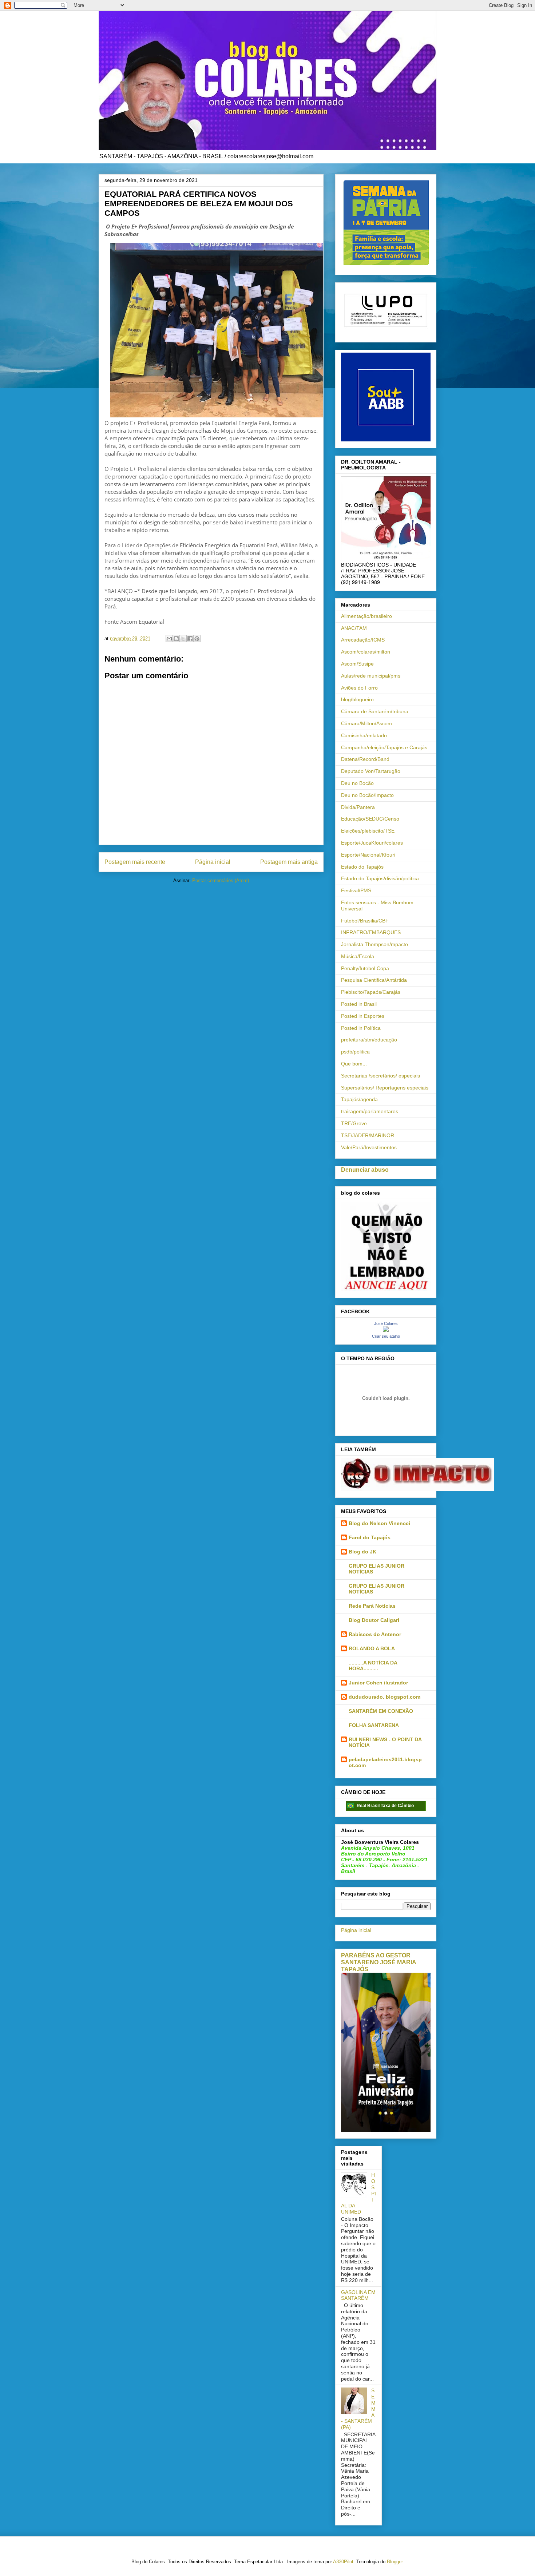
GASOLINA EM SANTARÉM (358, 2295)
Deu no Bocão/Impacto (367, 795)
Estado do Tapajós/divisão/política (380, 878)
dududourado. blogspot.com (385, 1697)
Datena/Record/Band (365, 759)
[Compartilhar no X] (183, 639)
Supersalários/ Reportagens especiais (385, 1088)
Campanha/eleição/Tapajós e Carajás (384, 747)
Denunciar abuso (365, 1170)
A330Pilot (343, 2562)
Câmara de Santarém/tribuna (375, 711)
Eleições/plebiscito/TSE (368, 831)
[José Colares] (386, 1330)
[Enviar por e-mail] (169, 639)
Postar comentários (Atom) (221, 880)
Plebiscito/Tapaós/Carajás (371, 992)
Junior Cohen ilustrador (378, 1683)
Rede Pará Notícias (372, 1606)
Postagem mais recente (135, 862)
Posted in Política (361, 1028)
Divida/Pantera (358, 807)
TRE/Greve (354, 1123)
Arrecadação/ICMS (363, 640)
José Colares (386, 1323)
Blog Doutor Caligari (374, 1620)
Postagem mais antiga (289, 862)
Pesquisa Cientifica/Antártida (374, 980)
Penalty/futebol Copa (365, 968)
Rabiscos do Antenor (375, 1634)
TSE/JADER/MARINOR (368, 1135)
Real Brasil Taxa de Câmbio (385, 1806)
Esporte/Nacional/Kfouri (368, 855)
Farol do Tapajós (370, 1537)
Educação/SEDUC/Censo (370, 819)
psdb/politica (355, 1052)
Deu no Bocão (357, 783)
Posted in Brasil (359, 1004)
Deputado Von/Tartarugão (371, 771)
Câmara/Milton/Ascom (366, 723)
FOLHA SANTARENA (374, 1725)
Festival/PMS (356, 890)
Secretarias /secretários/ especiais (381, 1076)
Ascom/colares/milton (366, 652)
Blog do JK (362, 1552)
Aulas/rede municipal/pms (371, 676)
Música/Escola (358, 956)
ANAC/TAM (354, 628)
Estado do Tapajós (362, 867)
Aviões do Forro (359, 688)
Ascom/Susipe (357, 664)
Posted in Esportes (363, 1016)
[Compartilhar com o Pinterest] (197, 639)
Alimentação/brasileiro (366, 616)
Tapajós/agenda (359, 1099)
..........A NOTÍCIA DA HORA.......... (373, 1666)
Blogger (395, 2562)
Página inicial (213, 862)
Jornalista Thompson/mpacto (374, 944)
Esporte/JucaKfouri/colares (372, 843)
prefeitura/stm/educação (369, 1040)
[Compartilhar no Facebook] (190, 639)
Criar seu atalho (386, 1336)
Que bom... (354, 1064)
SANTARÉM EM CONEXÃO (381, 1711)
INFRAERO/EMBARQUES (371, 932)
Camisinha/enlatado (364, 735)
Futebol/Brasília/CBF (365, 921)
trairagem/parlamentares (370, 1111)
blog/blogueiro (357, 699)
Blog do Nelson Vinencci (379, 1523)
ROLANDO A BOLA (372, 1648)
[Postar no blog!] (176, 639)
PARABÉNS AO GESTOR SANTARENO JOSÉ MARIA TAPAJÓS (379, 1962)
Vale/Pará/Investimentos (369, 1147)
